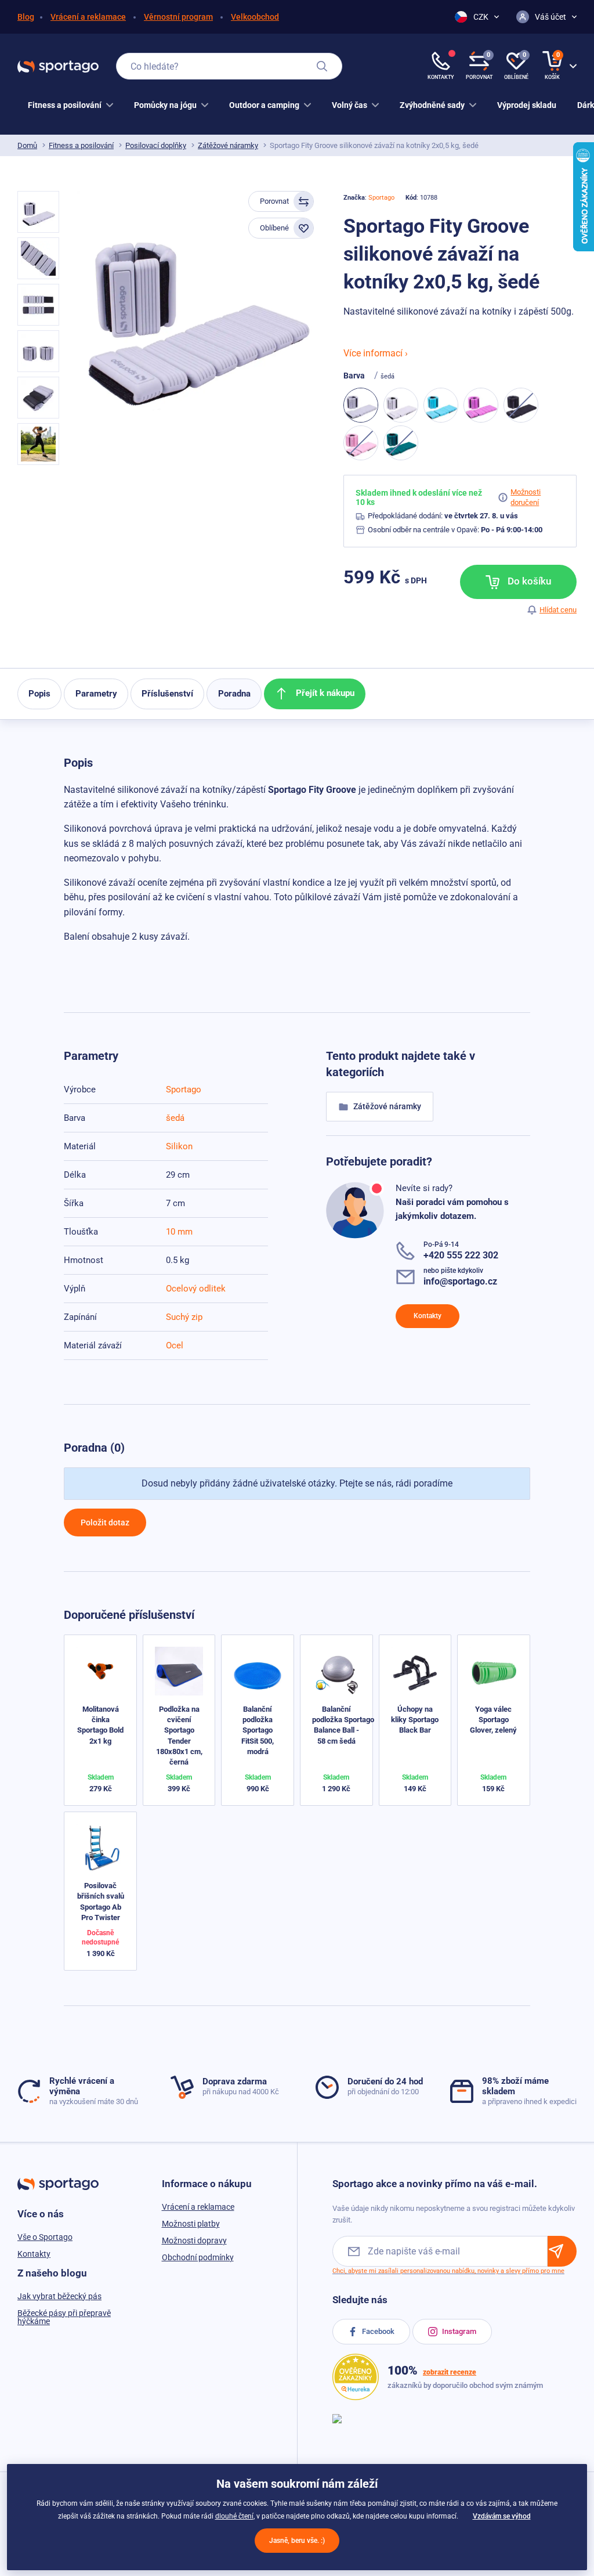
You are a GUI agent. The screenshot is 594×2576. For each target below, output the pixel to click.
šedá (175, 1118)
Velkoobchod (255, 17)
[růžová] (361, 443)
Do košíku (528, 581)
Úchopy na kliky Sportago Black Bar (415, 1720)
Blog (26, 17)
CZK (481, 17)
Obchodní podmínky (198, 2257)
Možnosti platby (191, 2224)
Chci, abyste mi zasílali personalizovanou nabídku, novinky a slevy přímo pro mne (448, 2271)
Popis (39, 694)
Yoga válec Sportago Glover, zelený (493, 1720)
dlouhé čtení (234, 2516)
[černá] (521, 405)
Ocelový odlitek (196, 1289)
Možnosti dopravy (194, 2241)
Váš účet (550, 17)
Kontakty (428, 1316)
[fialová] (481, 405)
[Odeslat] (562, 2251)
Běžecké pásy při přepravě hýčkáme (64, 2317)
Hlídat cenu (558, 610)
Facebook (377, 2331)
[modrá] (441, 405)
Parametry (96, 694)
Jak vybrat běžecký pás (59, 2296)
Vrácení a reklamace (88, 17)
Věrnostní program (178, 17)
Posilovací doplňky (156, 145)
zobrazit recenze (450, 2372)
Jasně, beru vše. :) (297, 2541)
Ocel (175, 1345)
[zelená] (401, 443)
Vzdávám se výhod (502, 2516)
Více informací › (376, 353)
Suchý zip (184, 1317)
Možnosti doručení (526, 497)
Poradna (234, 694)
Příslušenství (167, 694)
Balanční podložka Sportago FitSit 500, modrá (258, 1730)
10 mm (179, 1232)
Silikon (179, 1146)
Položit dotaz (105, 1522)
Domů (27, 145)
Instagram (458, 2331)
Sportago (381, 198)
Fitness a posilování (81, 145)
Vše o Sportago (45, 2237)
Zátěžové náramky (228, 145)
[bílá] (401, 405)
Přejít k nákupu (324, 693)
